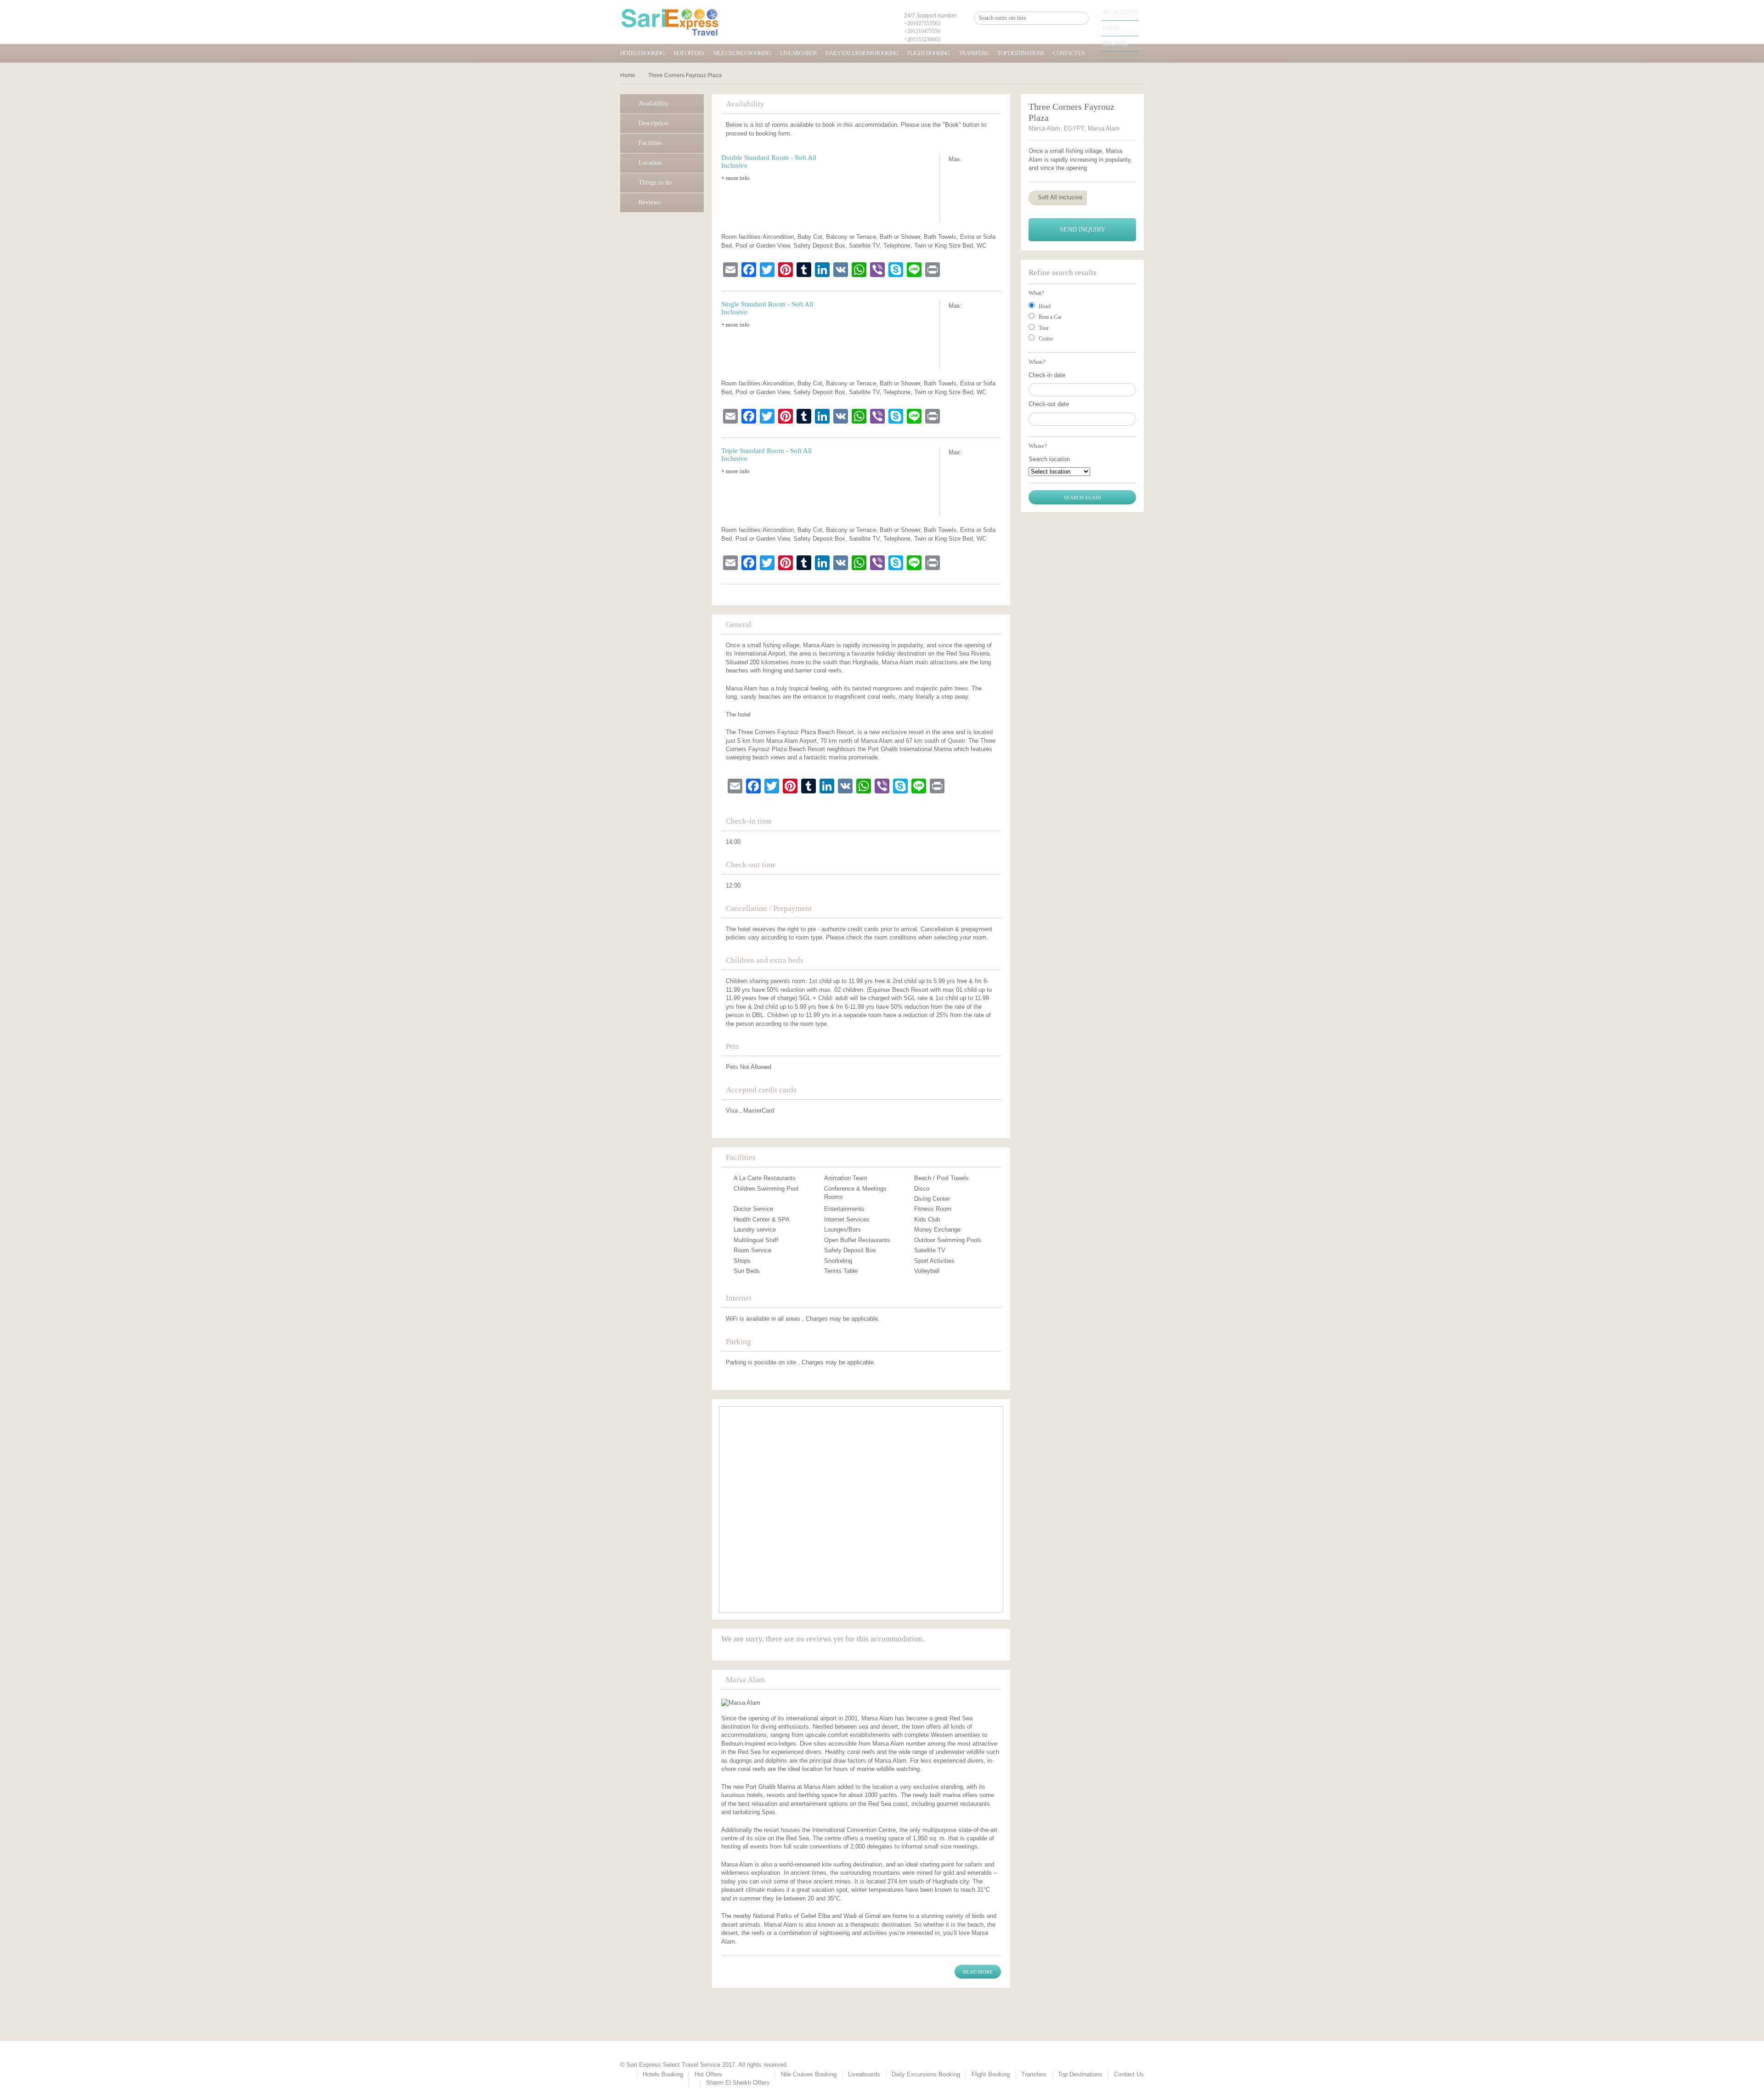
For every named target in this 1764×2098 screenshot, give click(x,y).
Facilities (650, 143)
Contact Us (1069, 53)
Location (650, 163)
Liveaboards (798, 53)
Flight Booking (928, 53)
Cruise (1046, 339)
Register (1115, 44)
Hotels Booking (642, 53)
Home (628, 75)
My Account (1121, 12)
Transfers (973, 53)
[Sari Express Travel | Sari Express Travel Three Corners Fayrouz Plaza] (670, 22)
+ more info (735, 178)
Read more (978, 1972)
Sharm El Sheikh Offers (738, 2083)
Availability (654, 104)
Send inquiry (1083, 229)
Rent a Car (1050, 317)
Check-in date (1047, 375)
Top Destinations (1021, 53)
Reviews (649, 202)
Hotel (1045, 306)
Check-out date (1049, 404)
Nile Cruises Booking (742, 53)
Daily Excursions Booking (862, 53)
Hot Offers (689, 53)
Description (653, 123)
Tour (1044, 328)
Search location (1049, 459)
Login (1111, 28)
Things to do (655, 183)
